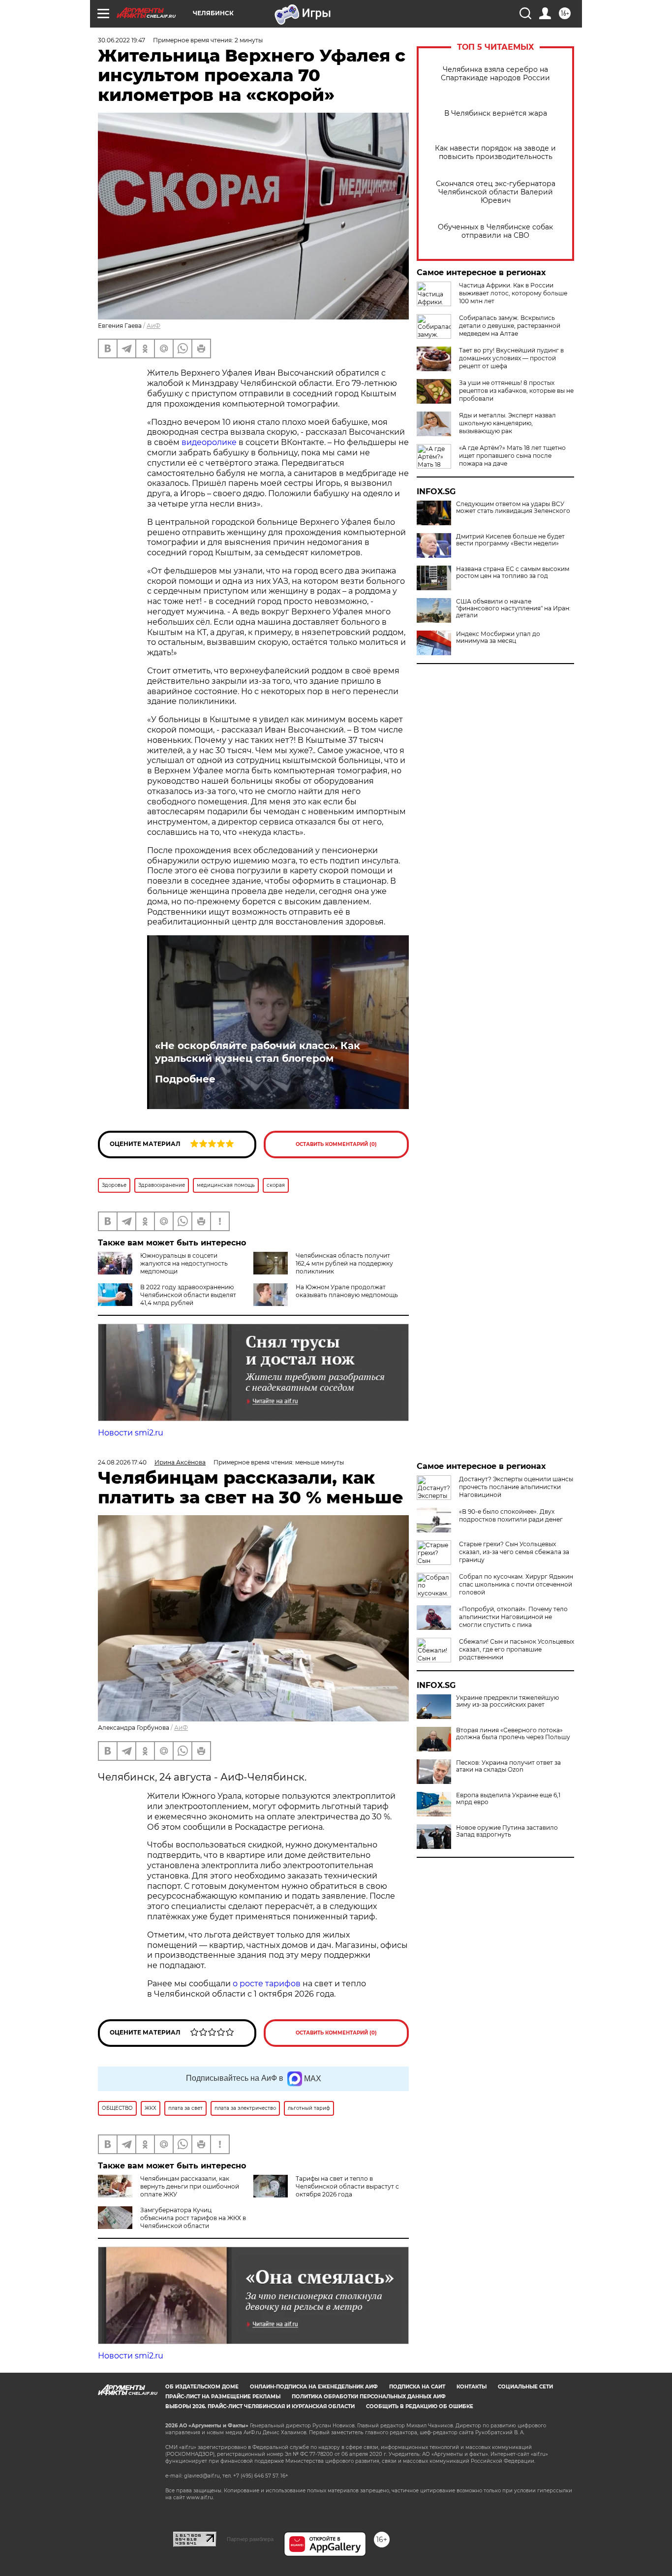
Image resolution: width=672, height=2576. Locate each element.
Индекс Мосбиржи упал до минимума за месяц (498, 637)
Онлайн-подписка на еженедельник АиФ (314, 2387)
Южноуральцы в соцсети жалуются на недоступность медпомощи (184, 1263)
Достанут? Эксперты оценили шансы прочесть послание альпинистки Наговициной (516, 1487)
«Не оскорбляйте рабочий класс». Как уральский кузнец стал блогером (258, 1052)
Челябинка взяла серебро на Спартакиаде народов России (495, 74)
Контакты (472, 2387)
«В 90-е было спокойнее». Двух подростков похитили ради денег (511, 1515)
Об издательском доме (202, 2387)
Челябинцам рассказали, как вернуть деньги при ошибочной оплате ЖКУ (190, 2186)
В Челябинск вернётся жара (496, 113)
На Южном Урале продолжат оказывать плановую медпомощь (347, 1291)
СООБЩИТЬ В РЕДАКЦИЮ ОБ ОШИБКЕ (420, 2406)
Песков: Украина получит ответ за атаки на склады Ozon (508, 1766)
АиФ (153, 326)
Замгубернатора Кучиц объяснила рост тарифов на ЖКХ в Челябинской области (193, 2218)
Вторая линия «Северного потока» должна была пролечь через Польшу (513, 1734)
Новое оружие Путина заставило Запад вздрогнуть (507, 1831)
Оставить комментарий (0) (336, 1144)
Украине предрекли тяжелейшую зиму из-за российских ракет (507, 1701)
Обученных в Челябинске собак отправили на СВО (495, 231)
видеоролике (210, 442)
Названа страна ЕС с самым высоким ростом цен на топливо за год (513, 572)
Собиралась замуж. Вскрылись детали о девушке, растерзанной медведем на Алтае (510, 326)
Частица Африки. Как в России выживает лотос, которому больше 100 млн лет (513, 293)
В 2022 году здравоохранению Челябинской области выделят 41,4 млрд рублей (188, 1295)
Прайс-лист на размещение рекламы (223, 2397)
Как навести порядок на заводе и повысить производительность (495, 153)
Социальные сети (525, 2387)
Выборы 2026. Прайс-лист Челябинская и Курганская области (260, 2406)
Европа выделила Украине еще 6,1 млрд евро (508, 1799)
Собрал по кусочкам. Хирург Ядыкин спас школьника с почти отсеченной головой (516, 1584)
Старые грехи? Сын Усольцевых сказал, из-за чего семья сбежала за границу (514, 1552)
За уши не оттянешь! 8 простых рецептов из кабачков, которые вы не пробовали (516, 391)
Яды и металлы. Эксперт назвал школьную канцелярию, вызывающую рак (507, 423)
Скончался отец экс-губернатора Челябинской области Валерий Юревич (496, 192)
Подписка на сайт (417, 2387)
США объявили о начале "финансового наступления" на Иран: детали (513, 608)
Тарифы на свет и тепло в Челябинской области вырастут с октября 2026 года (347, 2186)
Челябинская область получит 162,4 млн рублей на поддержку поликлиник (344, 1263)
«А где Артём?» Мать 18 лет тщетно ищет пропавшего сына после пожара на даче (512, 456)
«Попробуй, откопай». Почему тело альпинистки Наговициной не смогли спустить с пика (513, 1617)
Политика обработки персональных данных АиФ (369, 2397)
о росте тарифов (268, 1984)
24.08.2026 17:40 (122, 1462)
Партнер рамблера (250, 2539)
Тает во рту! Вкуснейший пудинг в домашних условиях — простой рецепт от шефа (511, 358)
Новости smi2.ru (131, 1433)
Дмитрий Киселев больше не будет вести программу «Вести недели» (510, 540)
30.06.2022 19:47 (122, 40)
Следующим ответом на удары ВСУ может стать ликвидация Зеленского (513, 508)
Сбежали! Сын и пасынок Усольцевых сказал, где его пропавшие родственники (517, 1649)
